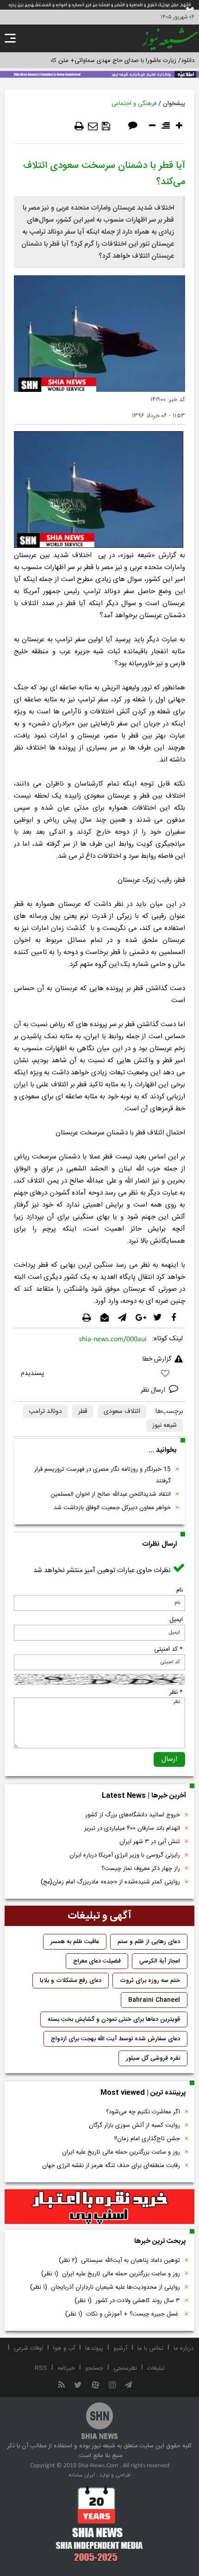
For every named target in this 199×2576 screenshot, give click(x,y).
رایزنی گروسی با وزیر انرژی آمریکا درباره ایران (125, 1855)
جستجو (94, 2368)
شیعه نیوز (165, 1425)
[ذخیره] (106, 126)
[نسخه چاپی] (79, 126)
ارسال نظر (154, 1390)
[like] (99, 1375)
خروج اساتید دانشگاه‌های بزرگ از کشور (133, 1815)
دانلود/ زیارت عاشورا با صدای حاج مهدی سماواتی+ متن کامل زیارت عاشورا (103, 61)
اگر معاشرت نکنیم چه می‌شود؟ (143, 2112)
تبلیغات (156, 2368)
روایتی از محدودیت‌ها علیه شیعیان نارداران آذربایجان (105, 2287)
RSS (41, 2368)
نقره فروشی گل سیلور (153, 2058)
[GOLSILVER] (99, 2207)
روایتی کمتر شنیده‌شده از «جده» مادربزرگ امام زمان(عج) (110, 1882)
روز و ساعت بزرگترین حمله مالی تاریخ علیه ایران (121, 2152)
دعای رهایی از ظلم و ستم (149, 1942)
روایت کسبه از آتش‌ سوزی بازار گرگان (134, 2125)
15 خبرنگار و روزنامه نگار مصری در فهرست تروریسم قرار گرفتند (103, 1475)
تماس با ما (150, 2348)
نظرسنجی (125, 2368)
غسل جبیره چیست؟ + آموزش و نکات (123, 2314)
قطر (83, 1412)
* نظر (176, 1692)
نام (180, 1590)
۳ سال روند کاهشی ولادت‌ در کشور (127, 2301)
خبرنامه (66, 2368)
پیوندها (94, 2348)
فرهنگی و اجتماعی (134, 104)
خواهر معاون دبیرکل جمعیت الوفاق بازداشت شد (112, 1508)
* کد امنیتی (168, 1649)
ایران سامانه (82, 2475)
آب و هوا (64, 2348)
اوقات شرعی (28, 2348)
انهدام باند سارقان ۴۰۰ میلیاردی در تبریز (132, 1828)
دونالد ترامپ (45, 1412)
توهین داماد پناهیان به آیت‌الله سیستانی (119, 2260)
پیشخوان (174, 104)
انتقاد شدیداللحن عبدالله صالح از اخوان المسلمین (111, 1494)
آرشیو (120, 2348)
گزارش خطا (157, 1359)
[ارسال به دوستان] (93, 126)
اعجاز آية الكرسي (160, 1961)
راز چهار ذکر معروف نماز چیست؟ (141, 1869)
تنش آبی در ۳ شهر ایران (150, 1842)
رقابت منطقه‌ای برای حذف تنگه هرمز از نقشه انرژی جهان (111, 2166)
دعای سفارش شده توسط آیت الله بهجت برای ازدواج (115, 2039)
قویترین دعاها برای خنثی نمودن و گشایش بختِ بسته (114, 2019)
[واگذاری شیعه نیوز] (99, 74)
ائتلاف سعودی (122, 1412)
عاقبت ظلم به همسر (75, 1942)
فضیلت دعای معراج (97, 1961)
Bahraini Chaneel (154, 2000)
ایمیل (176, 1620)
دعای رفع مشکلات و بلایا (71, 1981)
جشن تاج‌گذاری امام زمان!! (146, 2139)
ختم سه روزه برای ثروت (150, 1981)
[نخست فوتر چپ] (99, 2524)
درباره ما (183, 2348)
